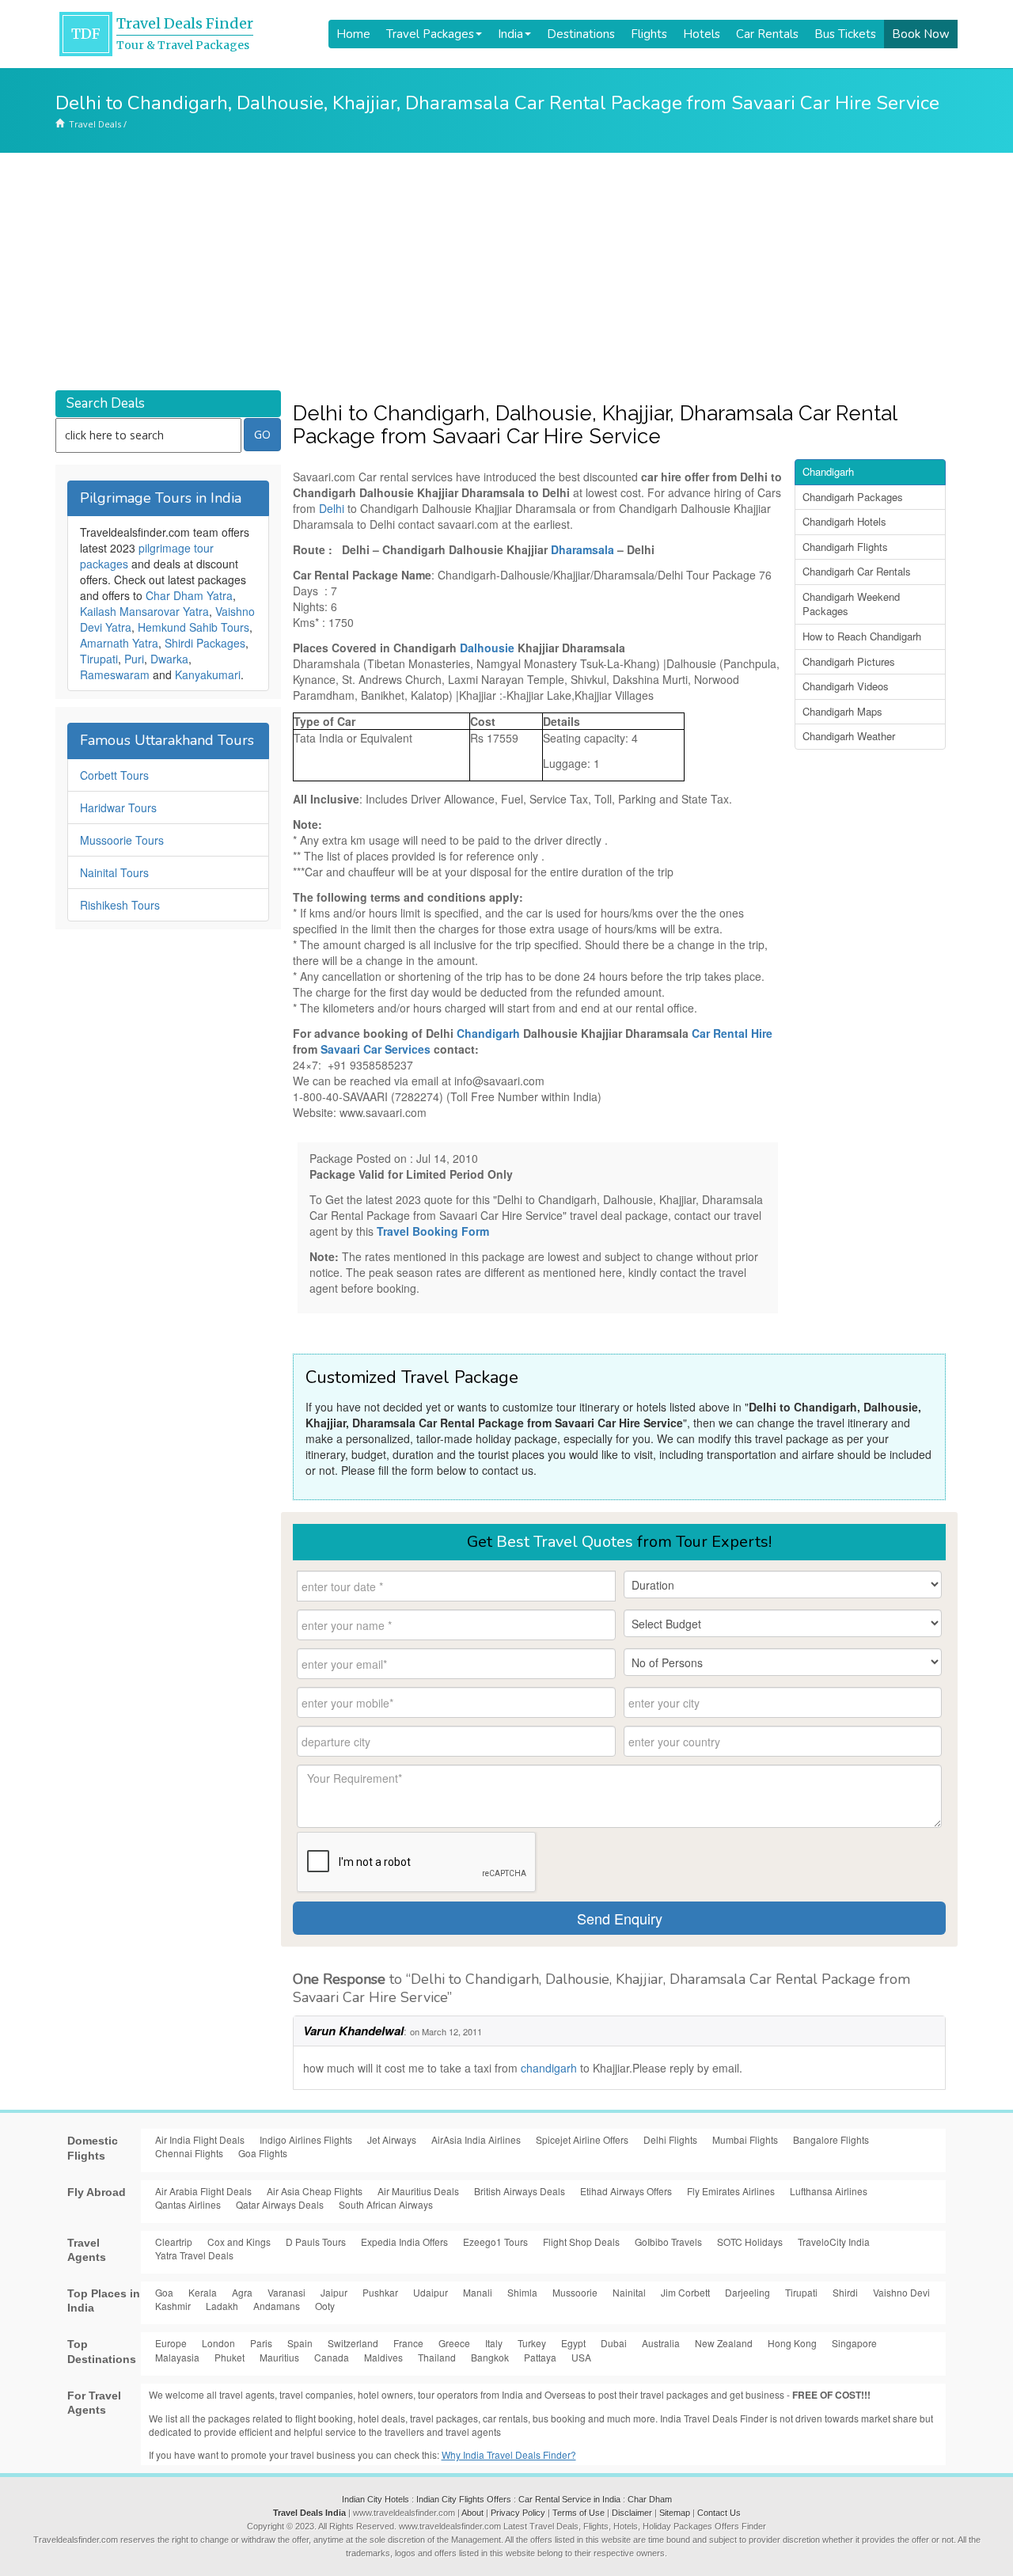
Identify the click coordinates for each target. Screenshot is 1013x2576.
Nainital (629, 2292)
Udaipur (431, 2292)
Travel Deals (95, 124)
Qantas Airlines (188, 2204)
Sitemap (675, 2513)
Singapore (854, 2343)
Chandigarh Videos (846, 686)
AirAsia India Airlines (476, 2139)
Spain (300, 2343)
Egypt (573, 2343)
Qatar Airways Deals (280, 2204)
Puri (134, 659)
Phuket (230, 2357)
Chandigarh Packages (853, 497)
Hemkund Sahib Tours (193, 627)
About (472, 2513)
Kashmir (173, 2306)
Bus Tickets (845, 34)
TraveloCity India (834, 2242)
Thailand (437, 2357)
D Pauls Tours (316, 2242)
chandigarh (550, 2068)
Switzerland (353, 2343)
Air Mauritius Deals (418, 2191)
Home (353, 34)
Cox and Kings (239, 2242)
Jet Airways (392, 2139)
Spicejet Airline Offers (582, 2139)
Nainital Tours (114, 872)
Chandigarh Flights (845, 547)
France (408, 2343)
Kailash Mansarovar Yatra (144, 611)
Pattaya (540, 2357)
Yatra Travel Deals (194, 2255)
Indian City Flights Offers (464, 2499)
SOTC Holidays (750, 2242)
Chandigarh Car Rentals (857, 571)
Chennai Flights (189, 2153)
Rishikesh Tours (120, 905)
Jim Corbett (685, 2292)
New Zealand (724, 2343)
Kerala (203, 2292)
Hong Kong (792, 2343)
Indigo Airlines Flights (306, 2139)
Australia (661, 2343)
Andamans (277, 2306)
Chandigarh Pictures (849, 661)
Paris (261, 2343)
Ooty (325, 2306)
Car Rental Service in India (569, 2499)
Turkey (532, 2343)
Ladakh (222, 2306)
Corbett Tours (114, 775)
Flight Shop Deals (581, 2242)
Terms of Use (579, 2513)
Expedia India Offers (404, 2242)
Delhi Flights (670, 2139)
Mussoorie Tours (122, 840)
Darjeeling (747, 2292)
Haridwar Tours (118, 807)
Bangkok (490, 2357)
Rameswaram (115, 674)
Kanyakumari (208, 674)
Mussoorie (575, 2292)
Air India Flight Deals (200, 2139)
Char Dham (650, 2499)
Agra (242, 2292)
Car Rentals (767, 34)
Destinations (581, 34)
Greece (454, 2343)
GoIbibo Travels (668, 2242)
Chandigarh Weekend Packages (851, 604)
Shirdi (845, 2292)
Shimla (522, 2292)
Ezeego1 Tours (495, 2242)
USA (581, 2357)
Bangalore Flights (831, 2139)
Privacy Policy (518, 2513)
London (218, 2343)
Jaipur (334, 2292)
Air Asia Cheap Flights (315, 2191)
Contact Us (719, 2513)
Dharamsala (584, 549)
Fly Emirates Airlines (731, 2191)
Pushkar (380, 2292)
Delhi (333, 508)
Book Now (921, 34)
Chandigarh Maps (842, 711)
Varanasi (286, 2292)
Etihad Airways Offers (626, 2191)
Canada (332, 2357)
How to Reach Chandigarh (862, 636)
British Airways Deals (520, 2191)
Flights (649, 34)
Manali (478, 2292)
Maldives (383, 2357)
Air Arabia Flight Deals (203, 2191)
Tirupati (99, 659)
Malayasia (177, 2357)
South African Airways (386, 2204)
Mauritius (279, 2357)
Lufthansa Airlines (829, 2191)
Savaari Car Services (376, 1049)
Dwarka (169, 659)
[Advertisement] (506, 272)
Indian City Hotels (376, 2499)
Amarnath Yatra (119, 643)
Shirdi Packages (205, 643)
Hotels (702, 34)
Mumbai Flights (745, 2139)
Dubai (614, 2343)
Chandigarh (490, 1033)
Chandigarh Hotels (844, 521)
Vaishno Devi (901, 2292)
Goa (164, 2292)
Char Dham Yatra (189, 595)
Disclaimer (632, 2513)
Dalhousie (489, 648)
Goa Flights (263, 2153)
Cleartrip (174, 2242)
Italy (494, 2343)
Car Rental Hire (732, 1033)
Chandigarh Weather (849, 736)
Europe (171, 2343)
